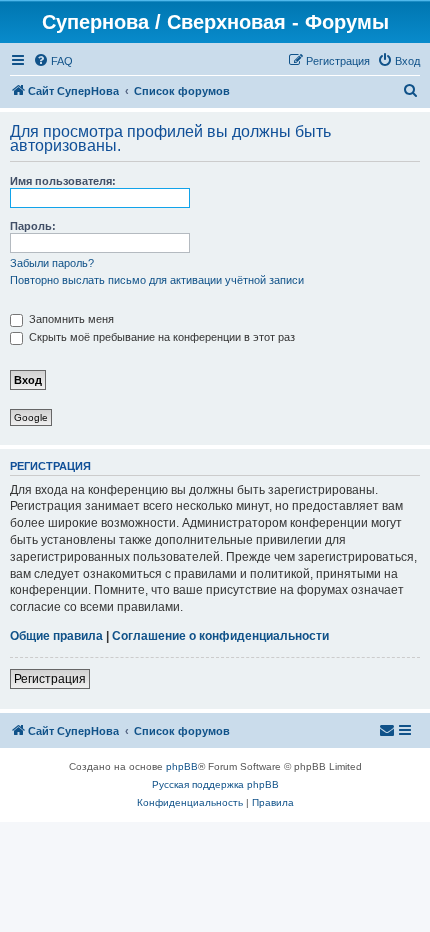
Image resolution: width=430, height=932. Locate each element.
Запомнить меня (70, 319)
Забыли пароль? (52, 263)
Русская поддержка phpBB (215, 784)
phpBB (182, 766)
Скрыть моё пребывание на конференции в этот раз (160, 337)
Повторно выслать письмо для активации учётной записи (157, 280)
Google (31, 417)
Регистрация (50, 679)
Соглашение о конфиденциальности (220, 636)
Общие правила (56, 636)
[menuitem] (53, 61)
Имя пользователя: (63, 181)
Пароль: (33, 226)
